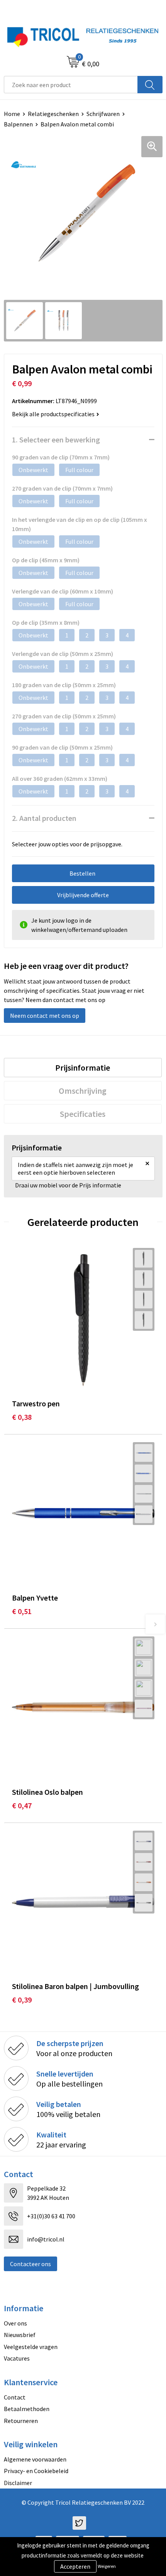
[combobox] (71, 85)
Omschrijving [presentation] (83, 1091)
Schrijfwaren (103, 114)
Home (12, 114)
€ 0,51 (22, 1611)
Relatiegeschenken (53, 114)
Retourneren (21, 2421)
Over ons (15, 2323)
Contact (15, 2397)
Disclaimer (18, 2483)
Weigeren (107, 2566)
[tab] (83, 1068)
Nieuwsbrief (20, 2335)
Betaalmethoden (27, 2409)
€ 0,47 (22, 1805)
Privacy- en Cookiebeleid (36, 2471)
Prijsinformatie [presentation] (83, 1068)
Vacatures (17, 2358)
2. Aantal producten (44, 818)
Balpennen (18, 124)
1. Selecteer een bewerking (56, 440)
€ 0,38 (22, 1417)
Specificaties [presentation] (83, 1114)
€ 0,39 (22, 2000)
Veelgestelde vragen (31, 2347)
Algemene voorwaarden (35, 2459)
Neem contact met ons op (45, 1016)
